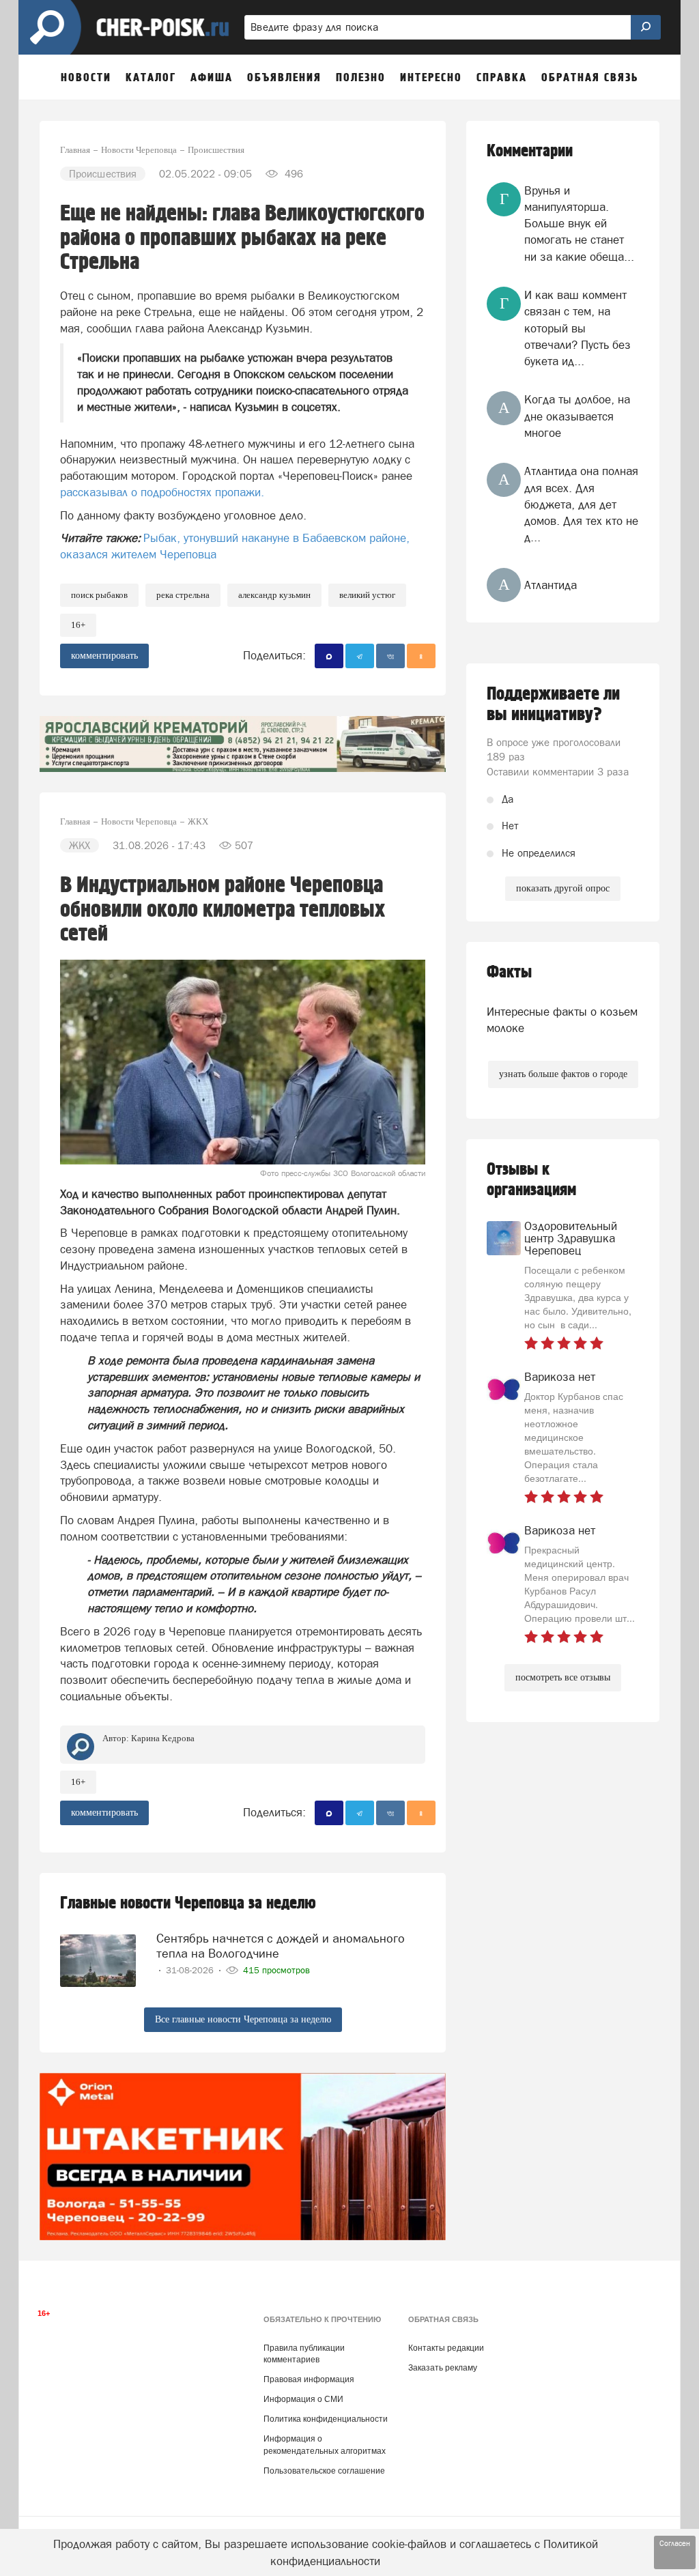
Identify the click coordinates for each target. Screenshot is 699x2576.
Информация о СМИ (303, 2399)
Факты (509, 972)
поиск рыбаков (99, 595)
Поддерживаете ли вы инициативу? (553, 704)
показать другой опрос (563, 888)
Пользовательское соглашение (324, 2471)
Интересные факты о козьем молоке (562, 1020)
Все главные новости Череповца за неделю (243, 2019)
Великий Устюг (367, 595)
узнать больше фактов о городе (563, 1074)
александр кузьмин (274, 595)
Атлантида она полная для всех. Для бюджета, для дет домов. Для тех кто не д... (581, 504)
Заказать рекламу (443, 2368)
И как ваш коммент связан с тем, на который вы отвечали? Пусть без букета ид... (577, 328)
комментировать (104, 656)
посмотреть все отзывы (563, 1677)
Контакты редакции (446, 2348)
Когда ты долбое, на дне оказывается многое (577, 416)
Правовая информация (309, 2379)
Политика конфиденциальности (326, 2419)
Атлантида (551, 585)
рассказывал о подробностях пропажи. (162, 492)
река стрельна (183, 595)
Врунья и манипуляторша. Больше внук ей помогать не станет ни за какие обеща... (579, 224)
